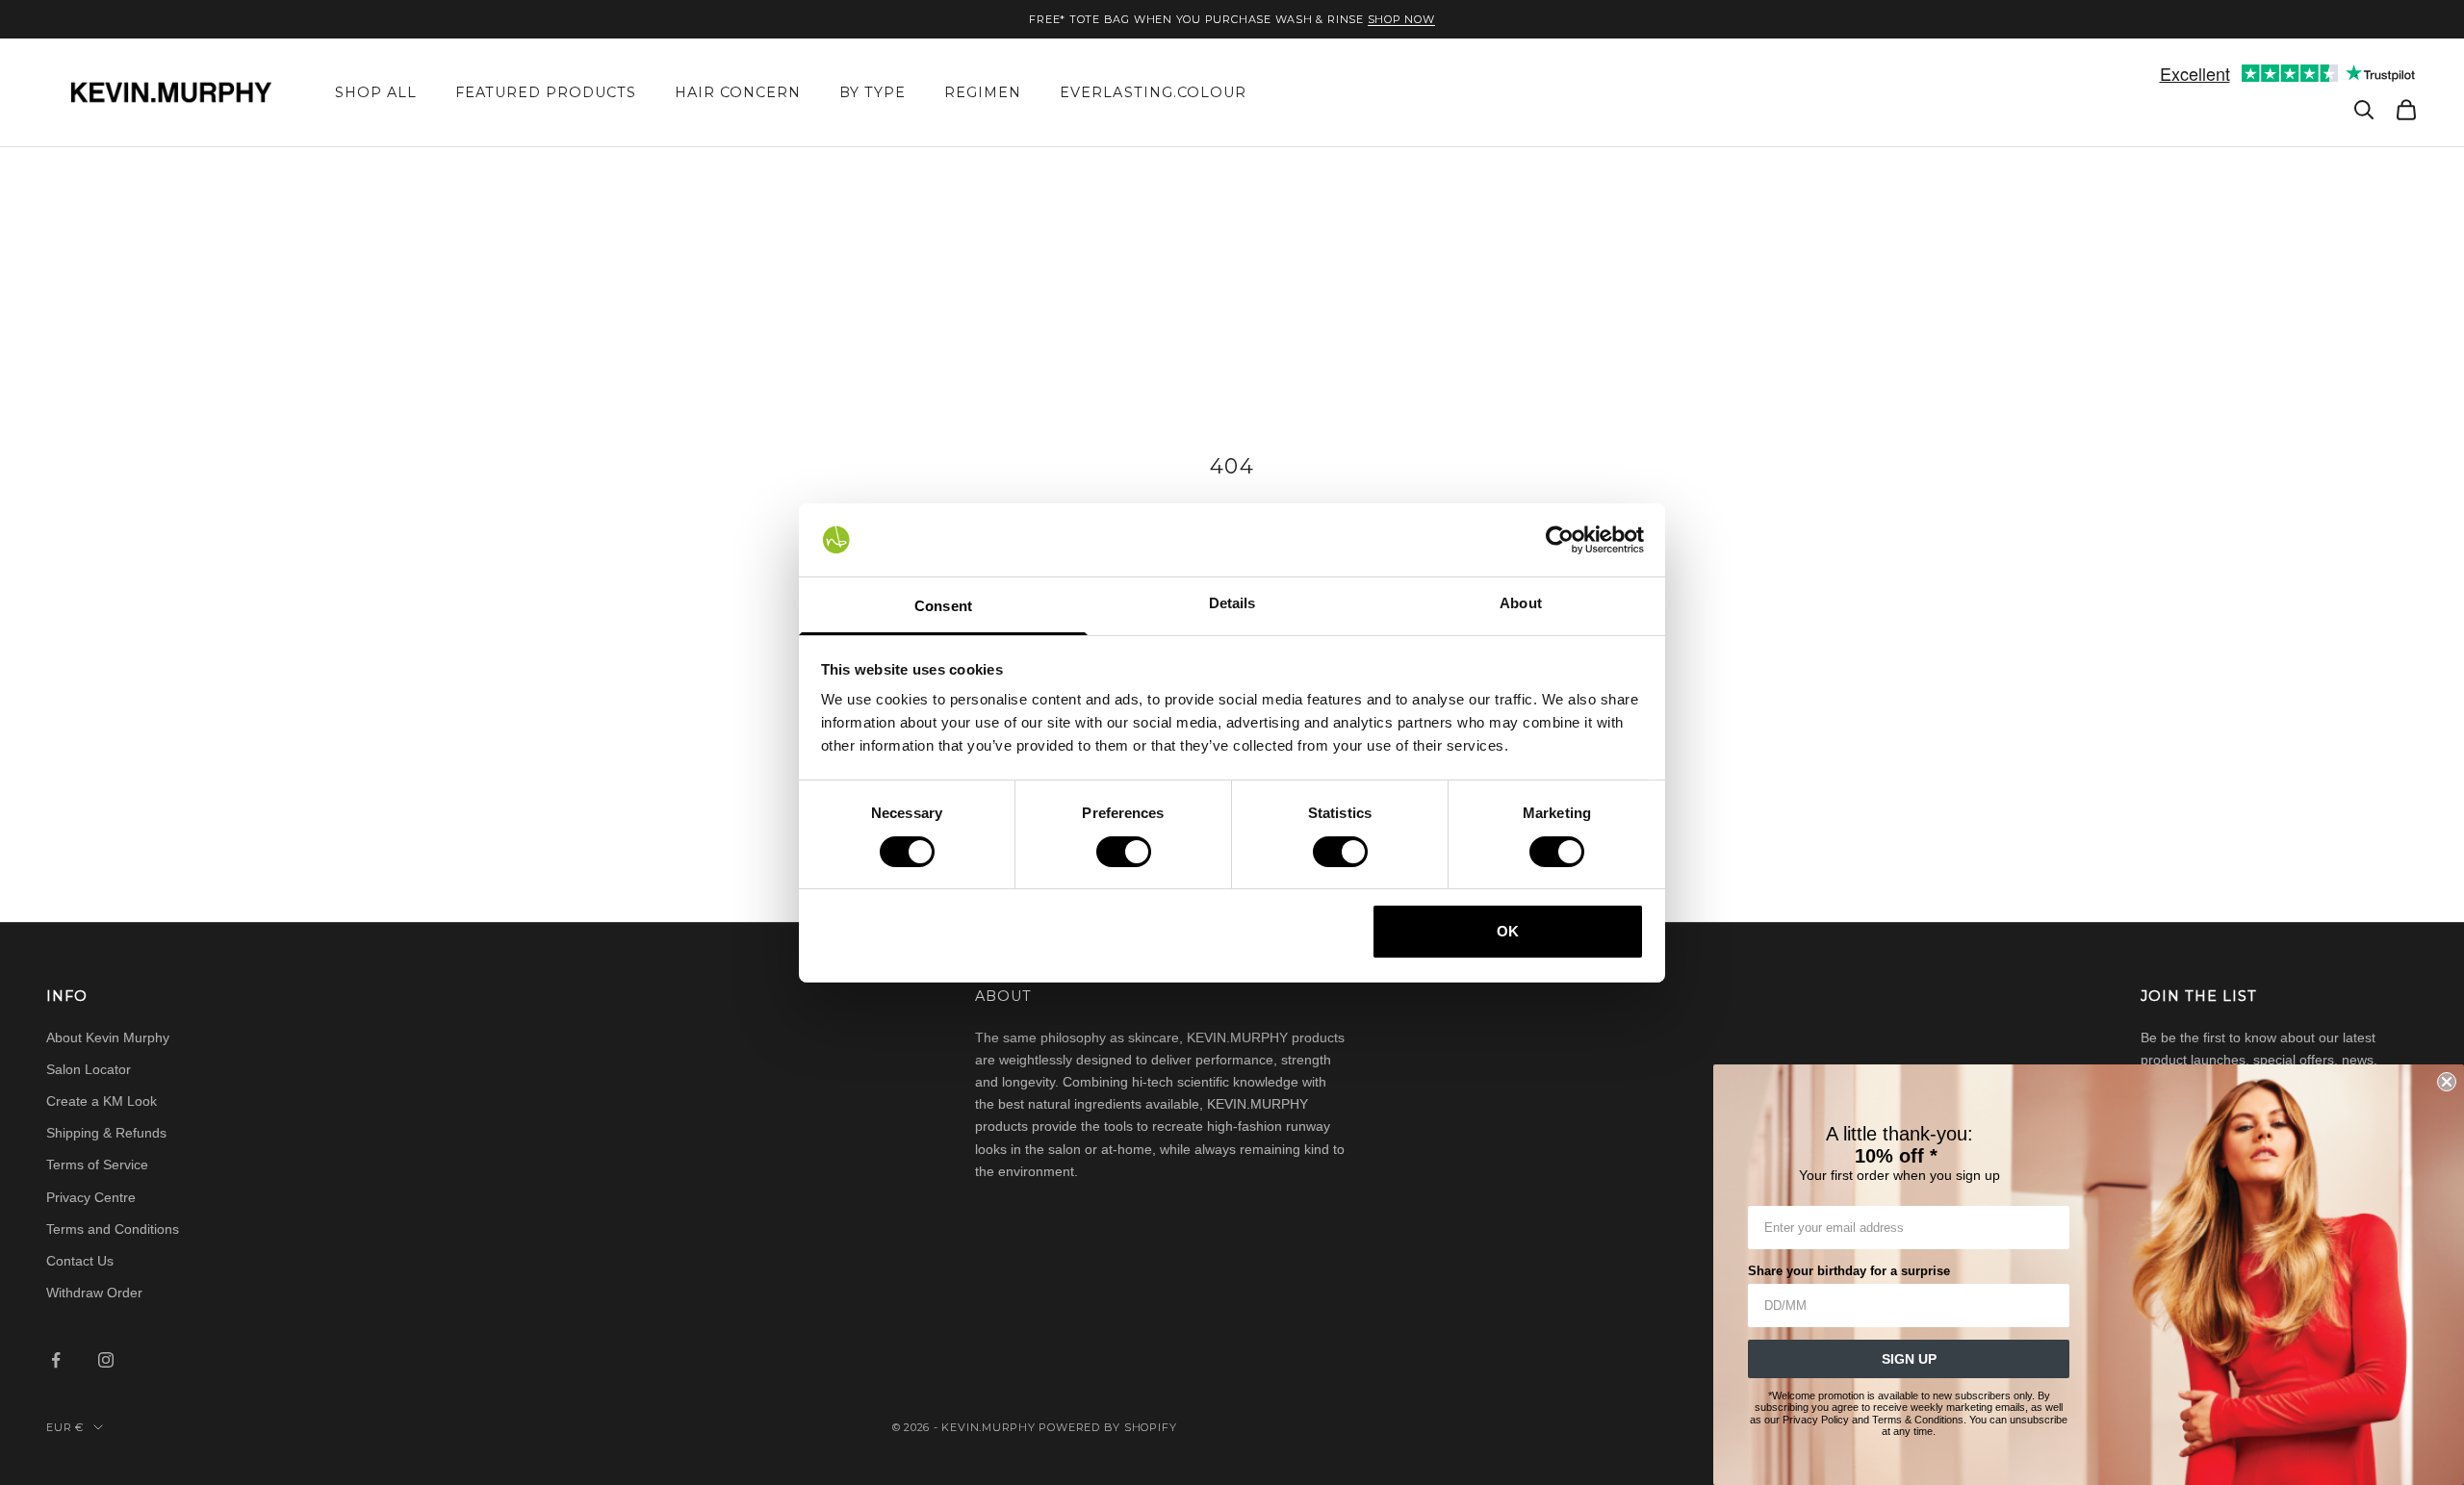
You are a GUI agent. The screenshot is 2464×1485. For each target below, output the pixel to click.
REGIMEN (983, 92)
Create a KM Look (102, 1101)
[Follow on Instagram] (106, 1360)
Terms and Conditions (113, 1229)
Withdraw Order (94, 1293)
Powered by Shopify (1107, 1427)
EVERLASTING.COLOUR (1153, 92)
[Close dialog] (2447, 1082)
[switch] (1124, 852)
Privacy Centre (91, 1197)
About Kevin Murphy (108, 1037)
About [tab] (1521, 603)
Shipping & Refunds (106, 1133)
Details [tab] (1232, 603)
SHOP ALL (376, 92)
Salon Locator (89, 1069)
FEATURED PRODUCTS (546, 92)
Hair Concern (738, 92)
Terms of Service (97, 1165)
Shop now (1401, 19)
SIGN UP (1909, 1359)
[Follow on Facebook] (56, 1360)
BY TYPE (873, 92)
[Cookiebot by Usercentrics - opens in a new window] (1560, 540)
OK (1508, 931)
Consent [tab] (943, 606)
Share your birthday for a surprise (1849, 1271)
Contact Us (80, 1261)
